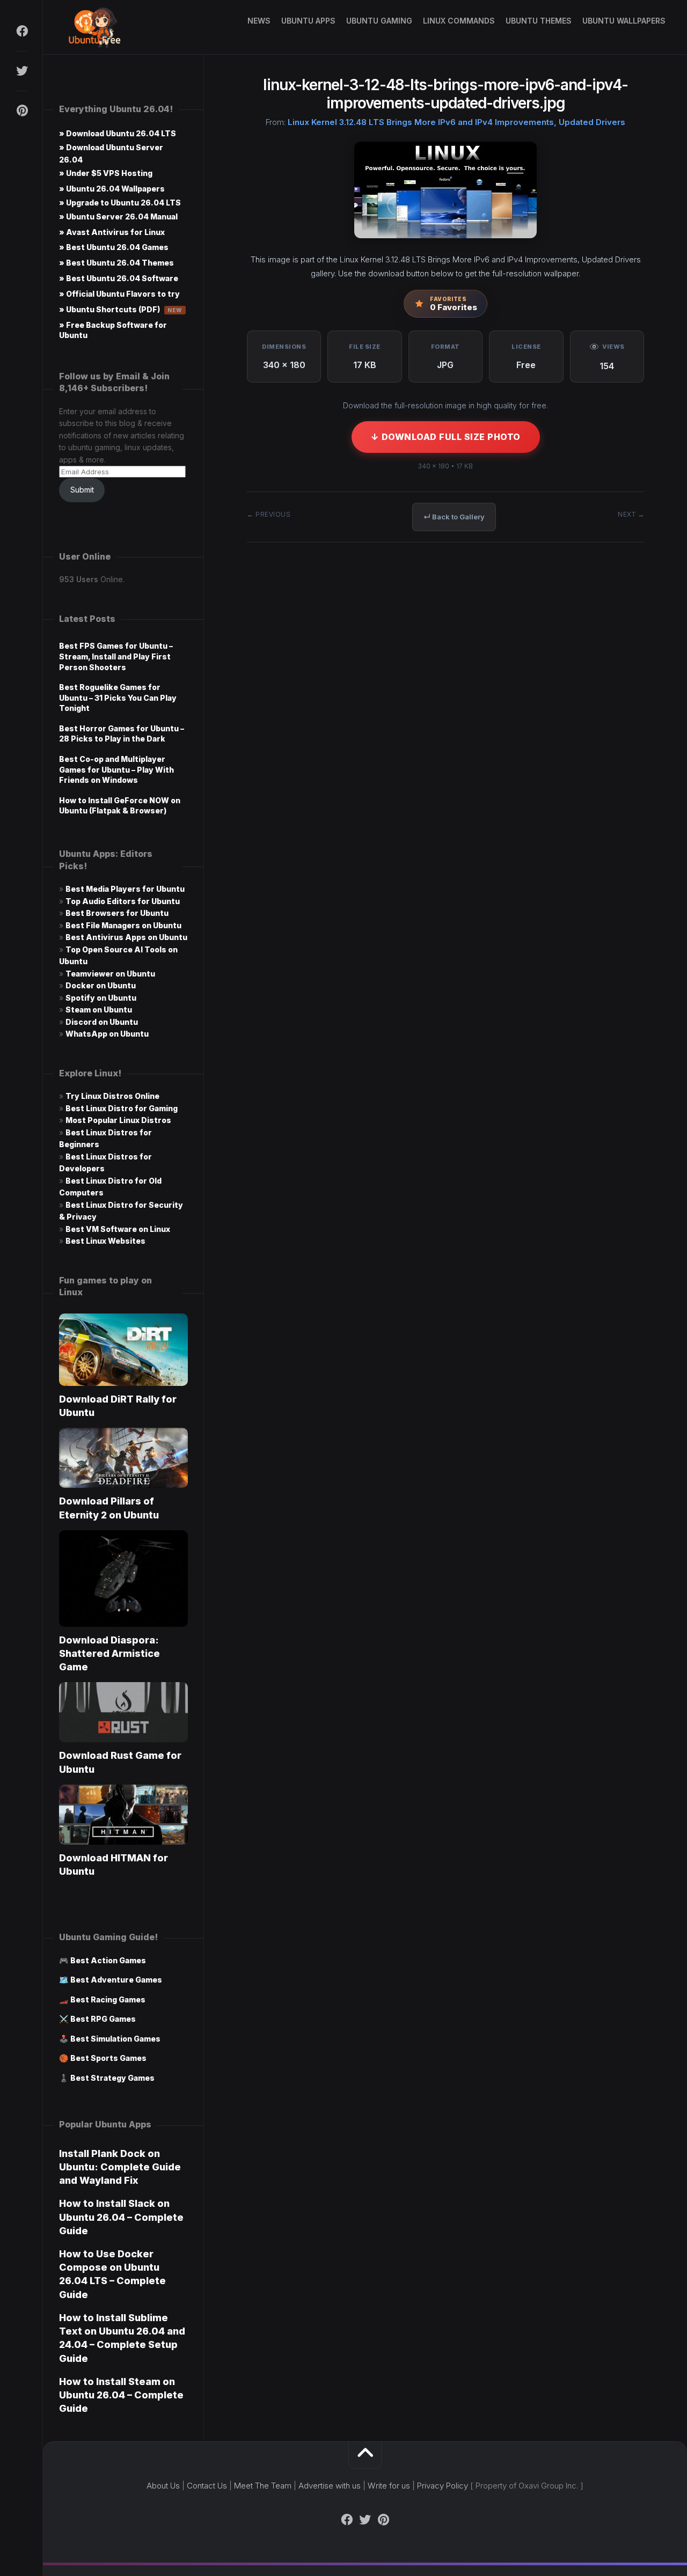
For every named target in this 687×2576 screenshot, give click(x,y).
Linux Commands (459, 21)
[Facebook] (21, 31)
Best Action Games (108, 1960)
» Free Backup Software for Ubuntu (113, 330)
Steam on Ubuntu (99, 1010)
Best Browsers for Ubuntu (117, 913)
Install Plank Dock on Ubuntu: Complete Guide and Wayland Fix (120, 2167)
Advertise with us (330, 2486)
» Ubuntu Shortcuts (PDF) (121, 309)
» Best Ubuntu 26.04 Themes (116, 263)
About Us (163, 2486)
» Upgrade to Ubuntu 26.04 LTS (120, 203)
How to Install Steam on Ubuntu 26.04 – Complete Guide (121, 2395)
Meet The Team (263, 2486)
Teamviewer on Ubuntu (110, 974)
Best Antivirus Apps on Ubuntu (126, 937)
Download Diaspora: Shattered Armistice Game (109, 1653)
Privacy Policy (443, 2486)
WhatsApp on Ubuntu (107, 1034)
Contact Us (207, 2486)
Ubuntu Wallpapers (624, 21)
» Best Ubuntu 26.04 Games (114, 247)
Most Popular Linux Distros (118, 1120)
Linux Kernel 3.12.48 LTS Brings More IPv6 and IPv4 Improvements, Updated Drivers (456, 122)
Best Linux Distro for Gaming (122, 1108)
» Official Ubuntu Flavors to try (119, 294)
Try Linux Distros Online (112, 1096)
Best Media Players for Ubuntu (125, 889)
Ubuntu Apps (308, 21)
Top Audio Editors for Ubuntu (123, 901)
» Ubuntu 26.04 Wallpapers (112, 189)
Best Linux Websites (105, 1241)
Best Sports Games (108, 2058)
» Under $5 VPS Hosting (106, 173)
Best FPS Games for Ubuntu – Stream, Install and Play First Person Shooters (116, 656)
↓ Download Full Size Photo (446, 437)
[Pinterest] (21, 111)
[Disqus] (445, 713)
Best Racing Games (108, 1999)
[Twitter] (21, 71)
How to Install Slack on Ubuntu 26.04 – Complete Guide (121, 2217)
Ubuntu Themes (539, 21)
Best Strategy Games (112, 2078)
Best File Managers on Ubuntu (123, 925)
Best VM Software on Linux (118, 1229)
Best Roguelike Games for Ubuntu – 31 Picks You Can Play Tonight (118, 698)
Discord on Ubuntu (102, 1022)
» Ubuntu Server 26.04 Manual (118, 216)
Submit (82, 490)
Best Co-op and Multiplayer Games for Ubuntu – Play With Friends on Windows (116, 769)
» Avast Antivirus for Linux (112, 232)
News (259, 21)
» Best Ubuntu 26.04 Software (119, 278)
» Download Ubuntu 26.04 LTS (118, 133)
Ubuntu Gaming (379, 21)
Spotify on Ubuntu (101, 998)
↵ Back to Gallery (454, 517)
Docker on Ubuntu (101, 985)
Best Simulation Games (115, 2039)
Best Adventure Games (116, 1980)
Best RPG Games (103, 2019)
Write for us (389, 2486)
